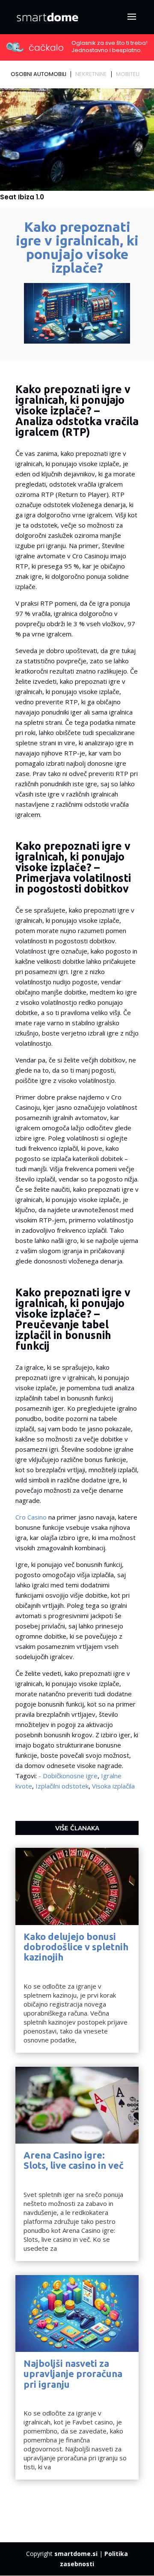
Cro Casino (31, 1517)
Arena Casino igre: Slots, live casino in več (74, 2160)
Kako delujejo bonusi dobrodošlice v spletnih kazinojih (76, 1947)
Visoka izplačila (113, 1786)
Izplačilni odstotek (62, 1786)
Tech (31, 1967)
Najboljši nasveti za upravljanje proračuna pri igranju (73, 2373)
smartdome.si (76, 2554)
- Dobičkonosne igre (68, 1776)
